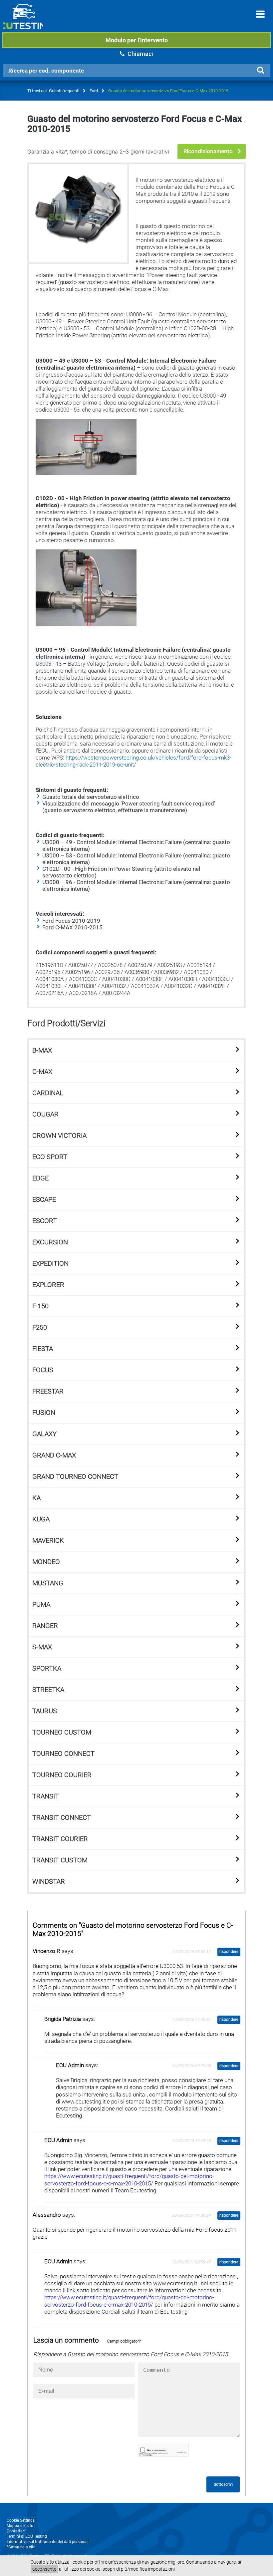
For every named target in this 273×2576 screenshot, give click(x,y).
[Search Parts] (260, 70)
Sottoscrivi (223, 2484)
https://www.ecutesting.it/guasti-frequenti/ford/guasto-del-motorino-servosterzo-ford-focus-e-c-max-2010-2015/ (129, 2180)
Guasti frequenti (64, 91)
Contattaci (16, 2531)
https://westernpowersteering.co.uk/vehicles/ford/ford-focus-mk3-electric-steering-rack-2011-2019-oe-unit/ (134, 761)
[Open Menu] (260, 14)
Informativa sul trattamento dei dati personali (48, 2542)
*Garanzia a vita (21, 2547)
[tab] (136, 1051)
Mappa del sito (20, 2526)
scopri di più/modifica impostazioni (139, 2569)
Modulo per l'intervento (137, 40)
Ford (94, 91)
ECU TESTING (23, 22)
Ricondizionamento (208, 151)
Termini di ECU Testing (27, 2536)
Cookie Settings (21, 2520)
